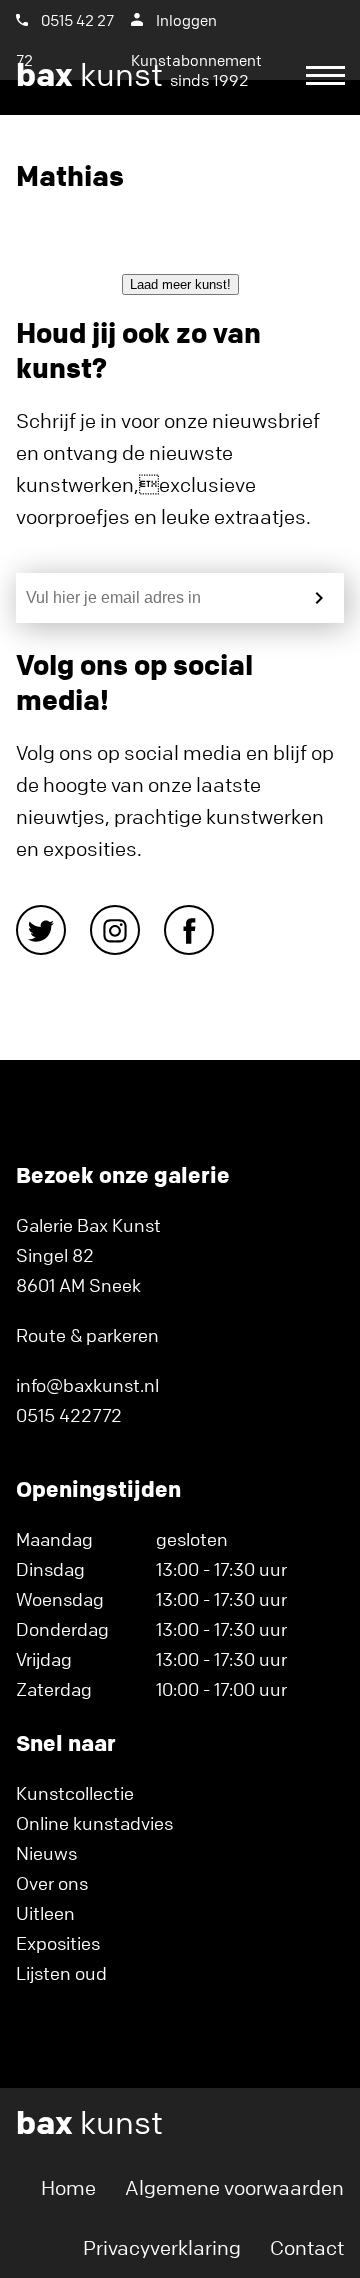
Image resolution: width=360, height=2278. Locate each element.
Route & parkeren (87, 1335)
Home (68, 2187)
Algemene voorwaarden (234, 2187)
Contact (307, 2247)
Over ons (52, 1883)
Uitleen (45, 1913)
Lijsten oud (61, 1973)
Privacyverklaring (162, 2247)
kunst (132, 75)
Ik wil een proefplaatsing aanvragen (170, 150)
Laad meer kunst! (180, 284)
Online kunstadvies (94, 1823)
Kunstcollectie (75, 1793)
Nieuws (46, 1853)
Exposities (58, 1943)
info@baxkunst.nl (87, 1385)
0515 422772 (69, 1415)
